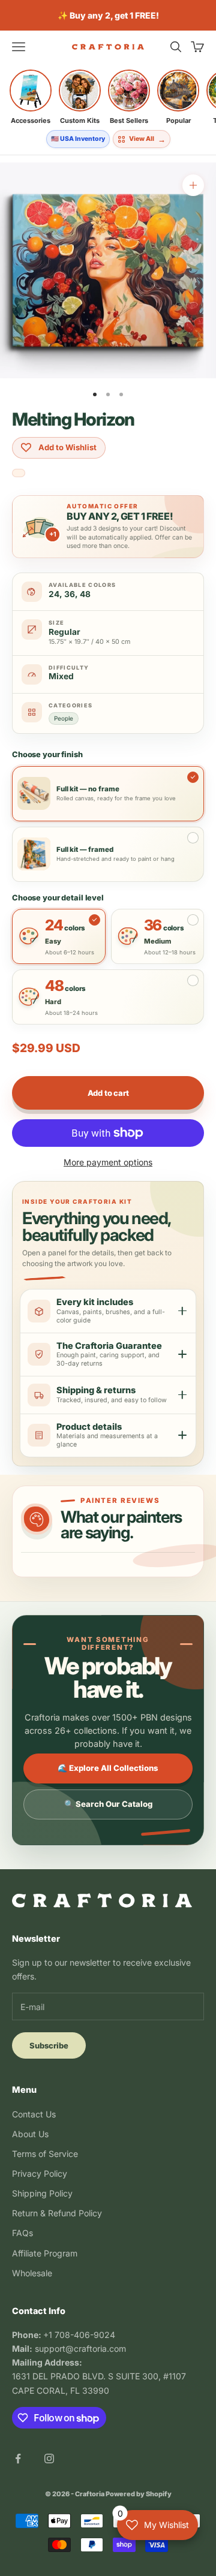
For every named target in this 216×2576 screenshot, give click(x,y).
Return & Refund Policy (57, 2213)
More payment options (108, 1162)
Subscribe (49, 2045)
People (64, 718)
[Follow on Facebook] (18, 2459)
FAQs (22, 2233)
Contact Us (34, 2114)
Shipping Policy (42, 2193)
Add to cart (108, 1093)
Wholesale (32, 2273)
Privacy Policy (40, 2173)
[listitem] (31, 97)
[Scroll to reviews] (19, 474)
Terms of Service (45, 2154)
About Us (30, 2134)
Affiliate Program (45, 2253)
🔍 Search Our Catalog (108, 1804)
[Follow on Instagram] (49, 2459)
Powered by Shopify (139, 2494)
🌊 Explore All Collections (108, 1768)
